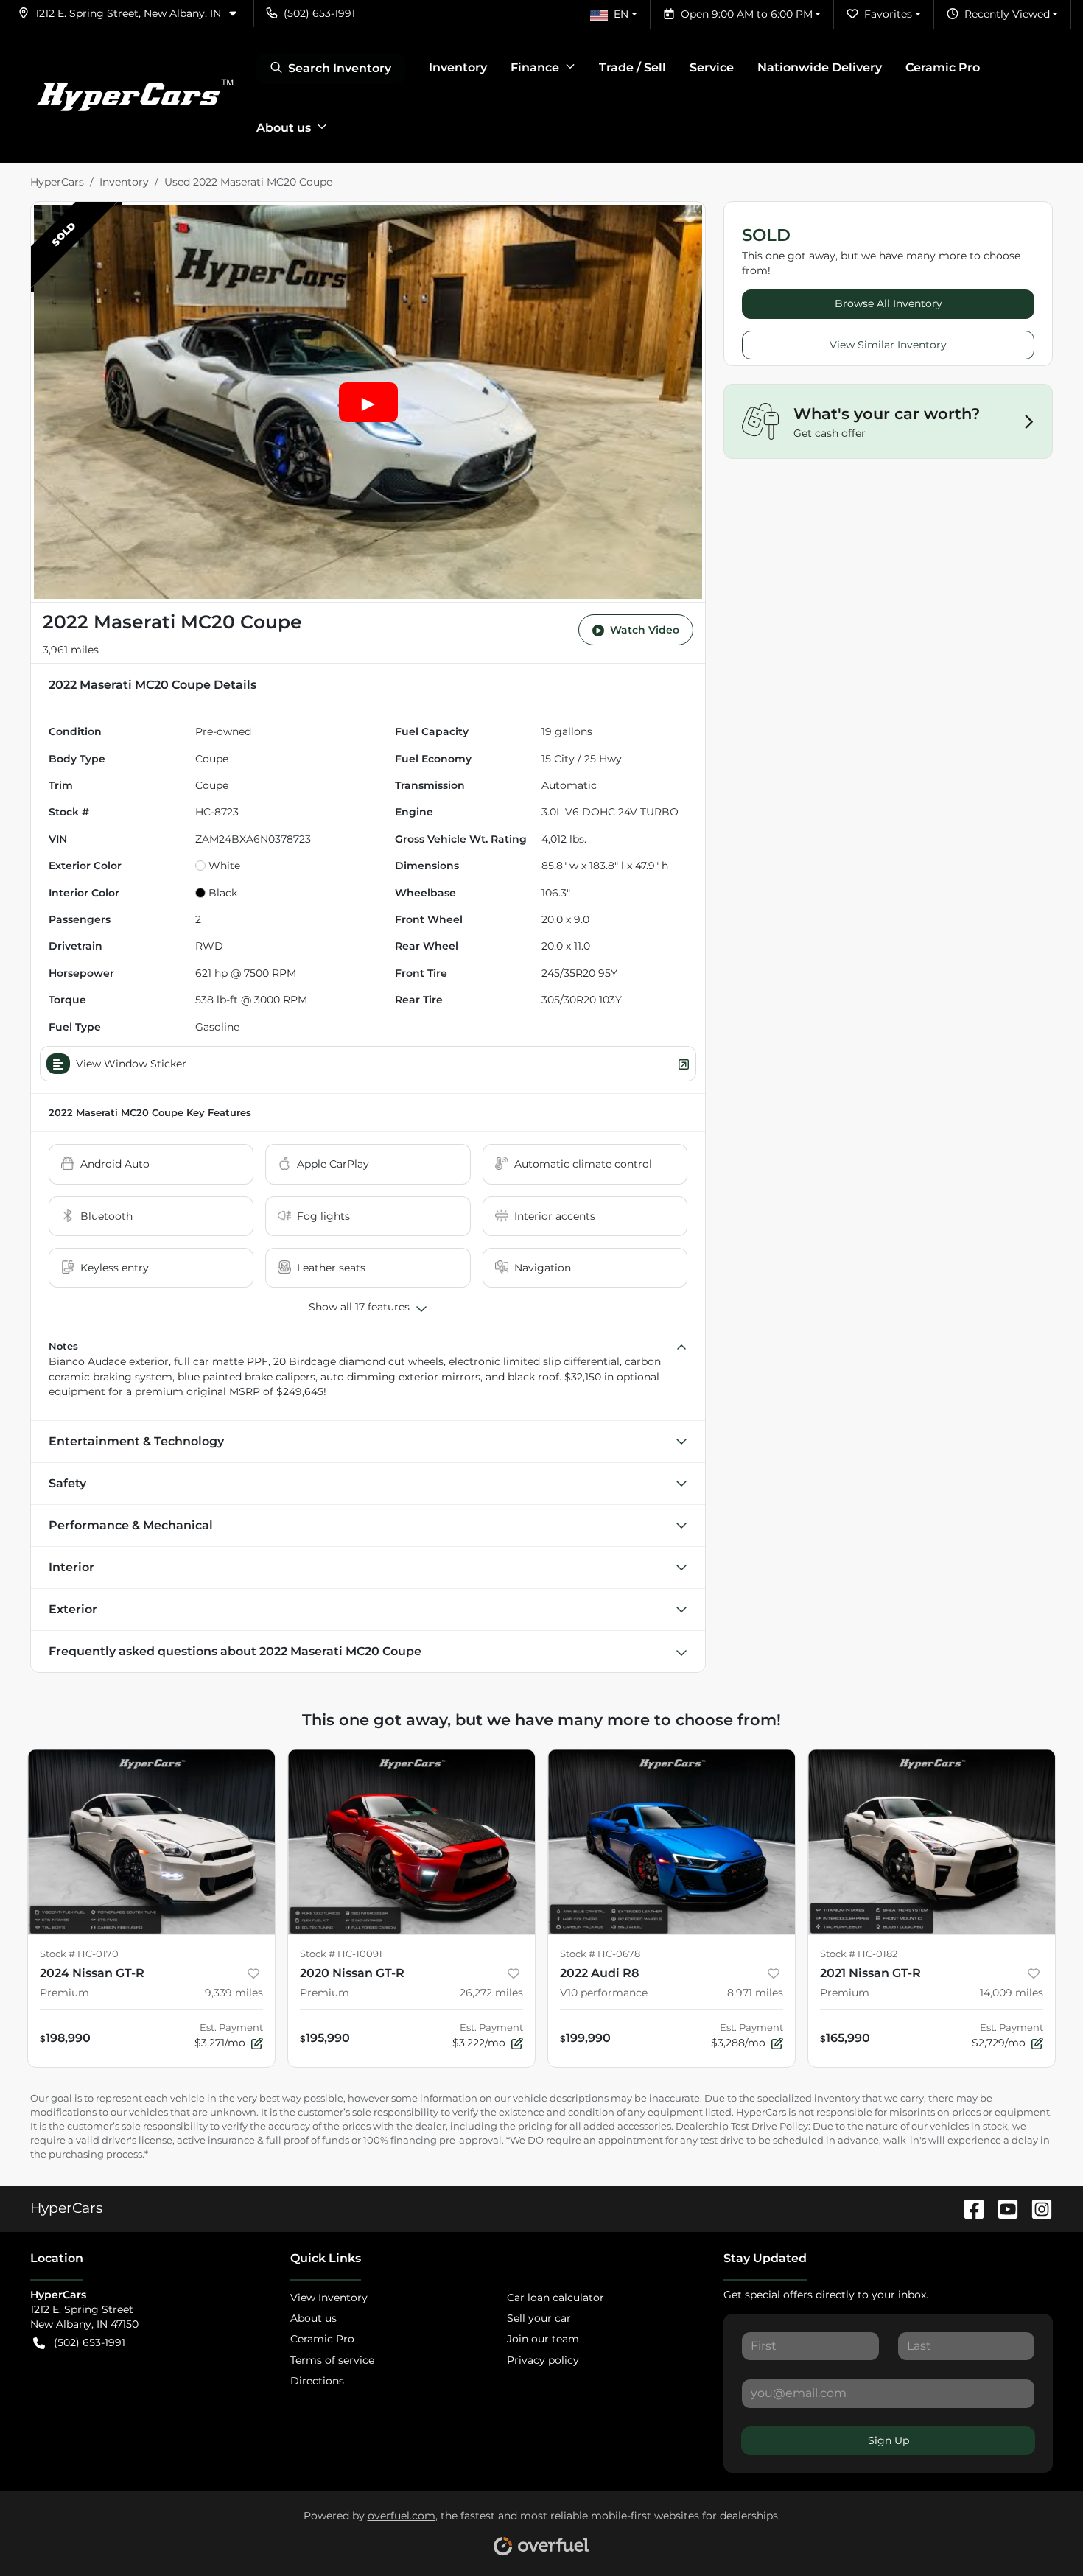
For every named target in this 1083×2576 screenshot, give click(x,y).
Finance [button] (535, 67)
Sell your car (539, 2318)
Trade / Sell (632, 67)
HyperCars (57, 182)
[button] (133, 13)
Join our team (543, 2339)
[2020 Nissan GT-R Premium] (411, 1842)
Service (712, 67)
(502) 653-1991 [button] (319, 13)
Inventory (458, 67)
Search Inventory (340, 68)
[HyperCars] (134, 96)
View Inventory (329, 2298)
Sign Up (889, 2440)
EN (621, 14)
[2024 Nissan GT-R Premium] (151, 1842)
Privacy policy (543, 2360)
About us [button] (284, 128)
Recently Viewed (1007, 14)
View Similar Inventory (888, 345)
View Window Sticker (131, 1064)
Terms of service (332, 2360)
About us (313, 2318)
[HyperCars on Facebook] (968, 2208)
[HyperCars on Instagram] (1036, 2208)
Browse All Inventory (889, 303)
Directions (317, 2381)
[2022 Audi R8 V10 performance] (672, 1842)
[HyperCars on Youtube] (1002, 2208)
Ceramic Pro (943, 67)
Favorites (888, 14)
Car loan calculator (555, 2298)
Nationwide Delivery (820, 67)
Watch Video (645, 630)
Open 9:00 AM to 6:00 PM (747, 14)
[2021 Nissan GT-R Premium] (932, 1842)
